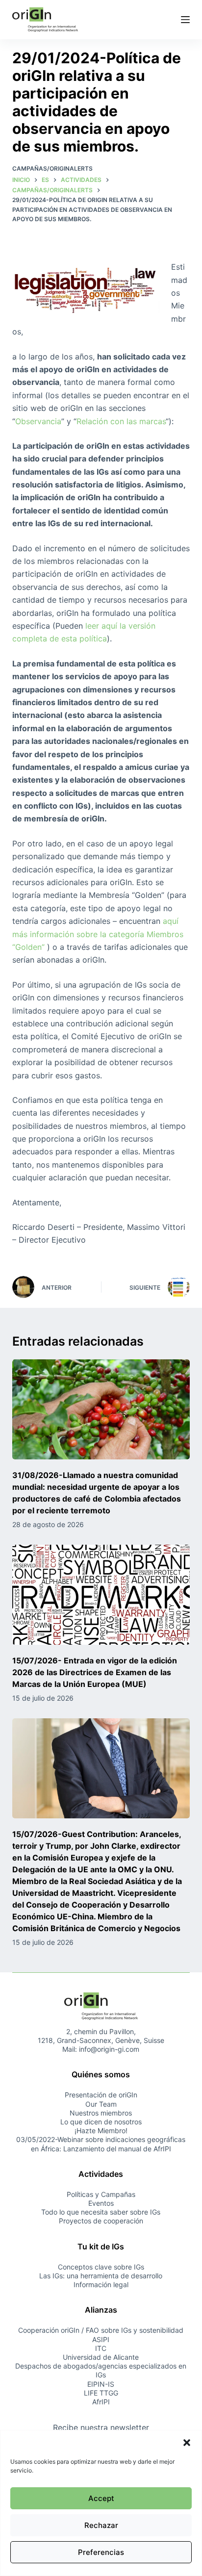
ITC (101, 2348)
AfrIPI (101, 2402)
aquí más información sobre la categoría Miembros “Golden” (98, 934)
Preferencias (101, 2552)
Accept (101, 2498)
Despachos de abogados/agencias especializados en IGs (101, 2370)
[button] (187, 2443)
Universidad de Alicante (101, 2357)
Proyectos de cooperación (101, 2221)
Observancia (38, 421)
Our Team (101, 2104)
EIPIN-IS (101, 2384)
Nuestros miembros (101, 2113)
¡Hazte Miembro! (101, 2130)
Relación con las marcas (121, 421)
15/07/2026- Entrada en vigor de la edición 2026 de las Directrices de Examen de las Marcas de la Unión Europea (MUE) (95, 1672)
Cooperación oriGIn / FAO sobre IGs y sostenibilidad (101, 2330)
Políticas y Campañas (101, 2194)
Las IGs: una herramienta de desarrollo (101, 2276)
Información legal (101, 2284)
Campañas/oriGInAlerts (52, 168)
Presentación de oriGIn (101, 2095)
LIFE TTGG (101, 2393)
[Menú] (185, 20)
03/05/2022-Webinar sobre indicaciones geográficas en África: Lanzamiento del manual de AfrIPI (101, 2144)
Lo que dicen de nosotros (101, 2122)
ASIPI (101, 2339)
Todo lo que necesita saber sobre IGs (101, 2212)
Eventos (101, 2203)
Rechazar (101, 2525)
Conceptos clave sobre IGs (101, 2267)
